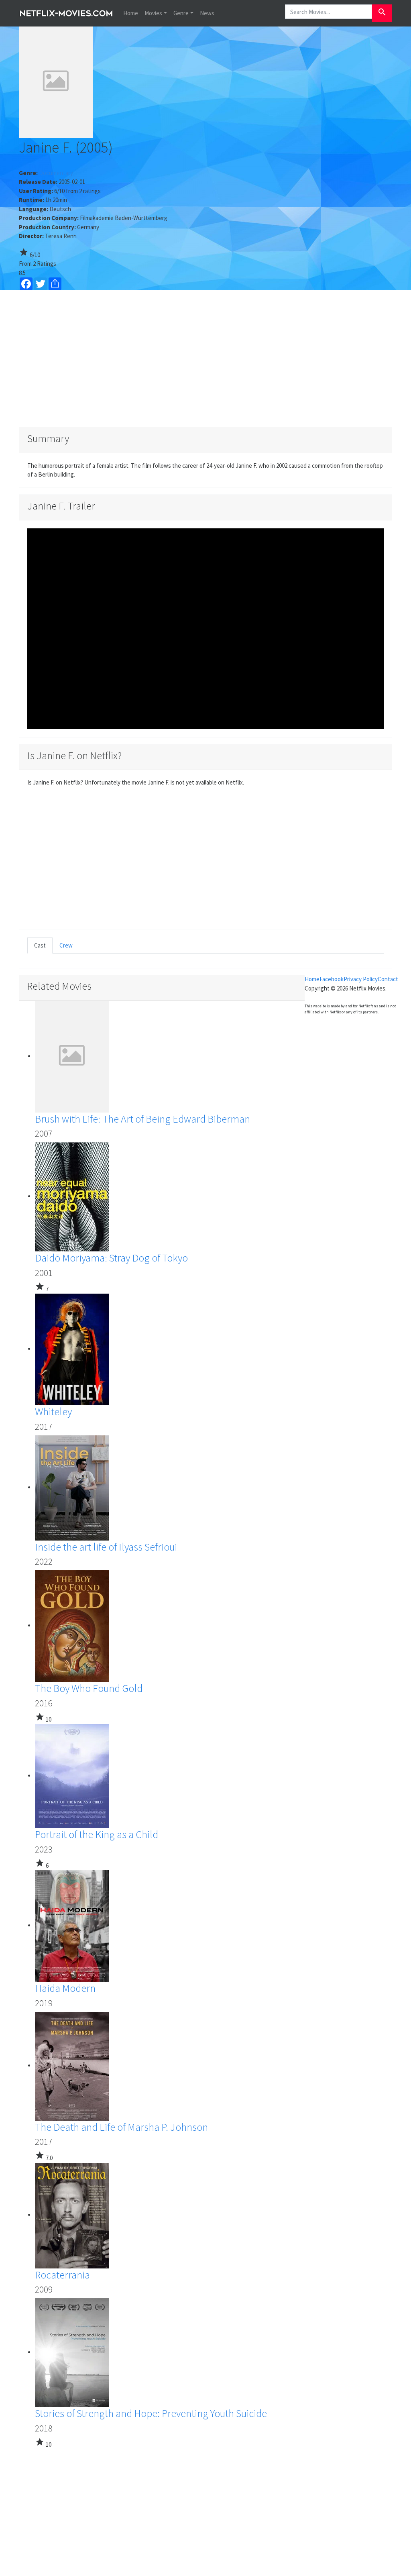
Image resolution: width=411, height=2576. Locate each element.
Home (131, 13)
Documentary (56, 173)
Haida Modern (65, 1988)
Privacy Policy (361, 979)
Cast (40, 945)
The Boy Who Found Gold (89, 1688)
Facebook (332, 979)
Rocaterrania (62, 2275)
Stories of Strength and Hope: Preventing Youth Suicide (151, 2413)
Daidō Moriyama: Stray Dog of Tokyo (111, 1258)
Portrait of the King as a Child (97, 1834)
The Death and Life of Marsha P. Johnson (121, 2127)
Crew (66, 945)
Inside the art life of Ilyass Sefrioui (106, 1547)
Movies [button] (153, 13)
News (207, 13)
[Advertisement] (205, 359)
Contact (388, 979)
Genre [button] (181, 13)
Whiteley (53, 1411)
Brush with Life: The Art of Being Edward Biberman (142, 1119)
